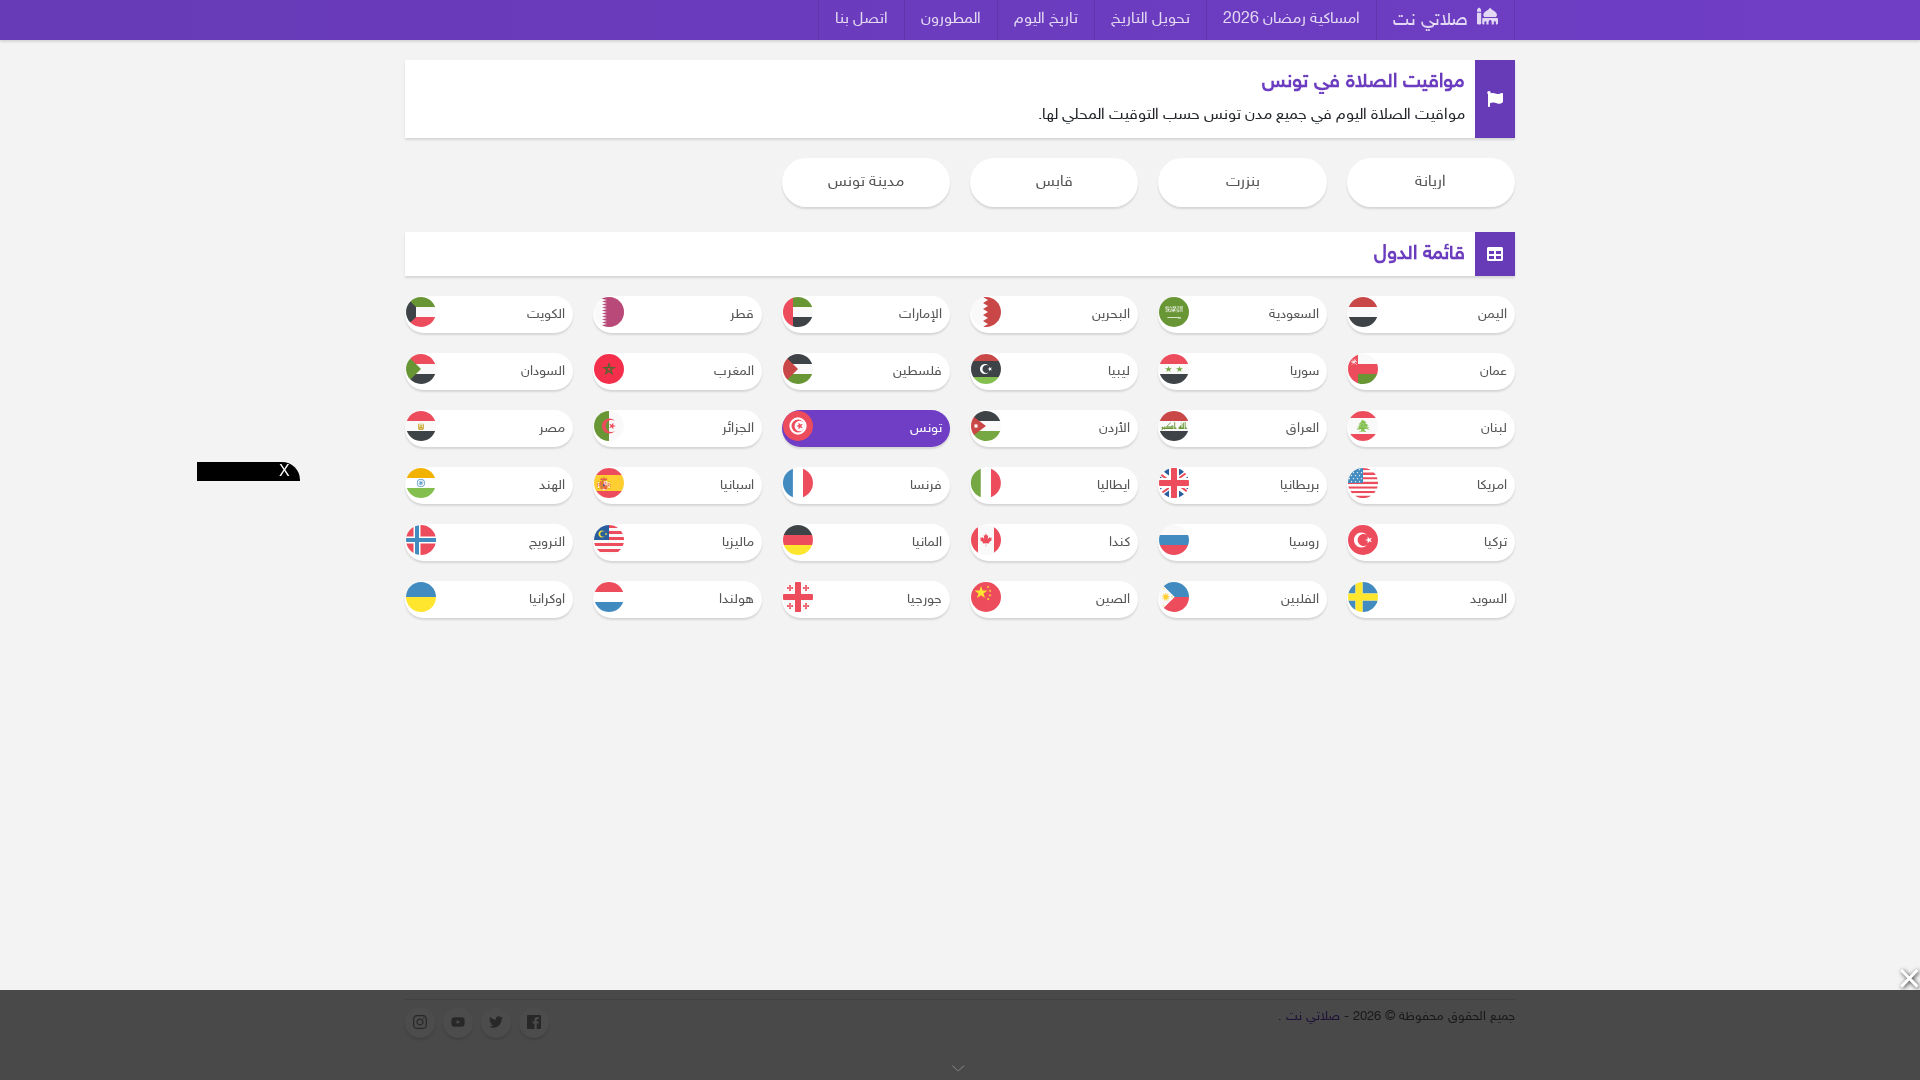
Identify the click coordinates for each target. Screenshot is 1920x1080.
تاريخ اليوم (1046, 19)
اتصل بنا (861, 19)
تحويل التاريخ (1150, 19)
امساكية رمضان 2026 (1291, 19)
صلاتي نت (1433, 21)
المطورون (951, 19)
